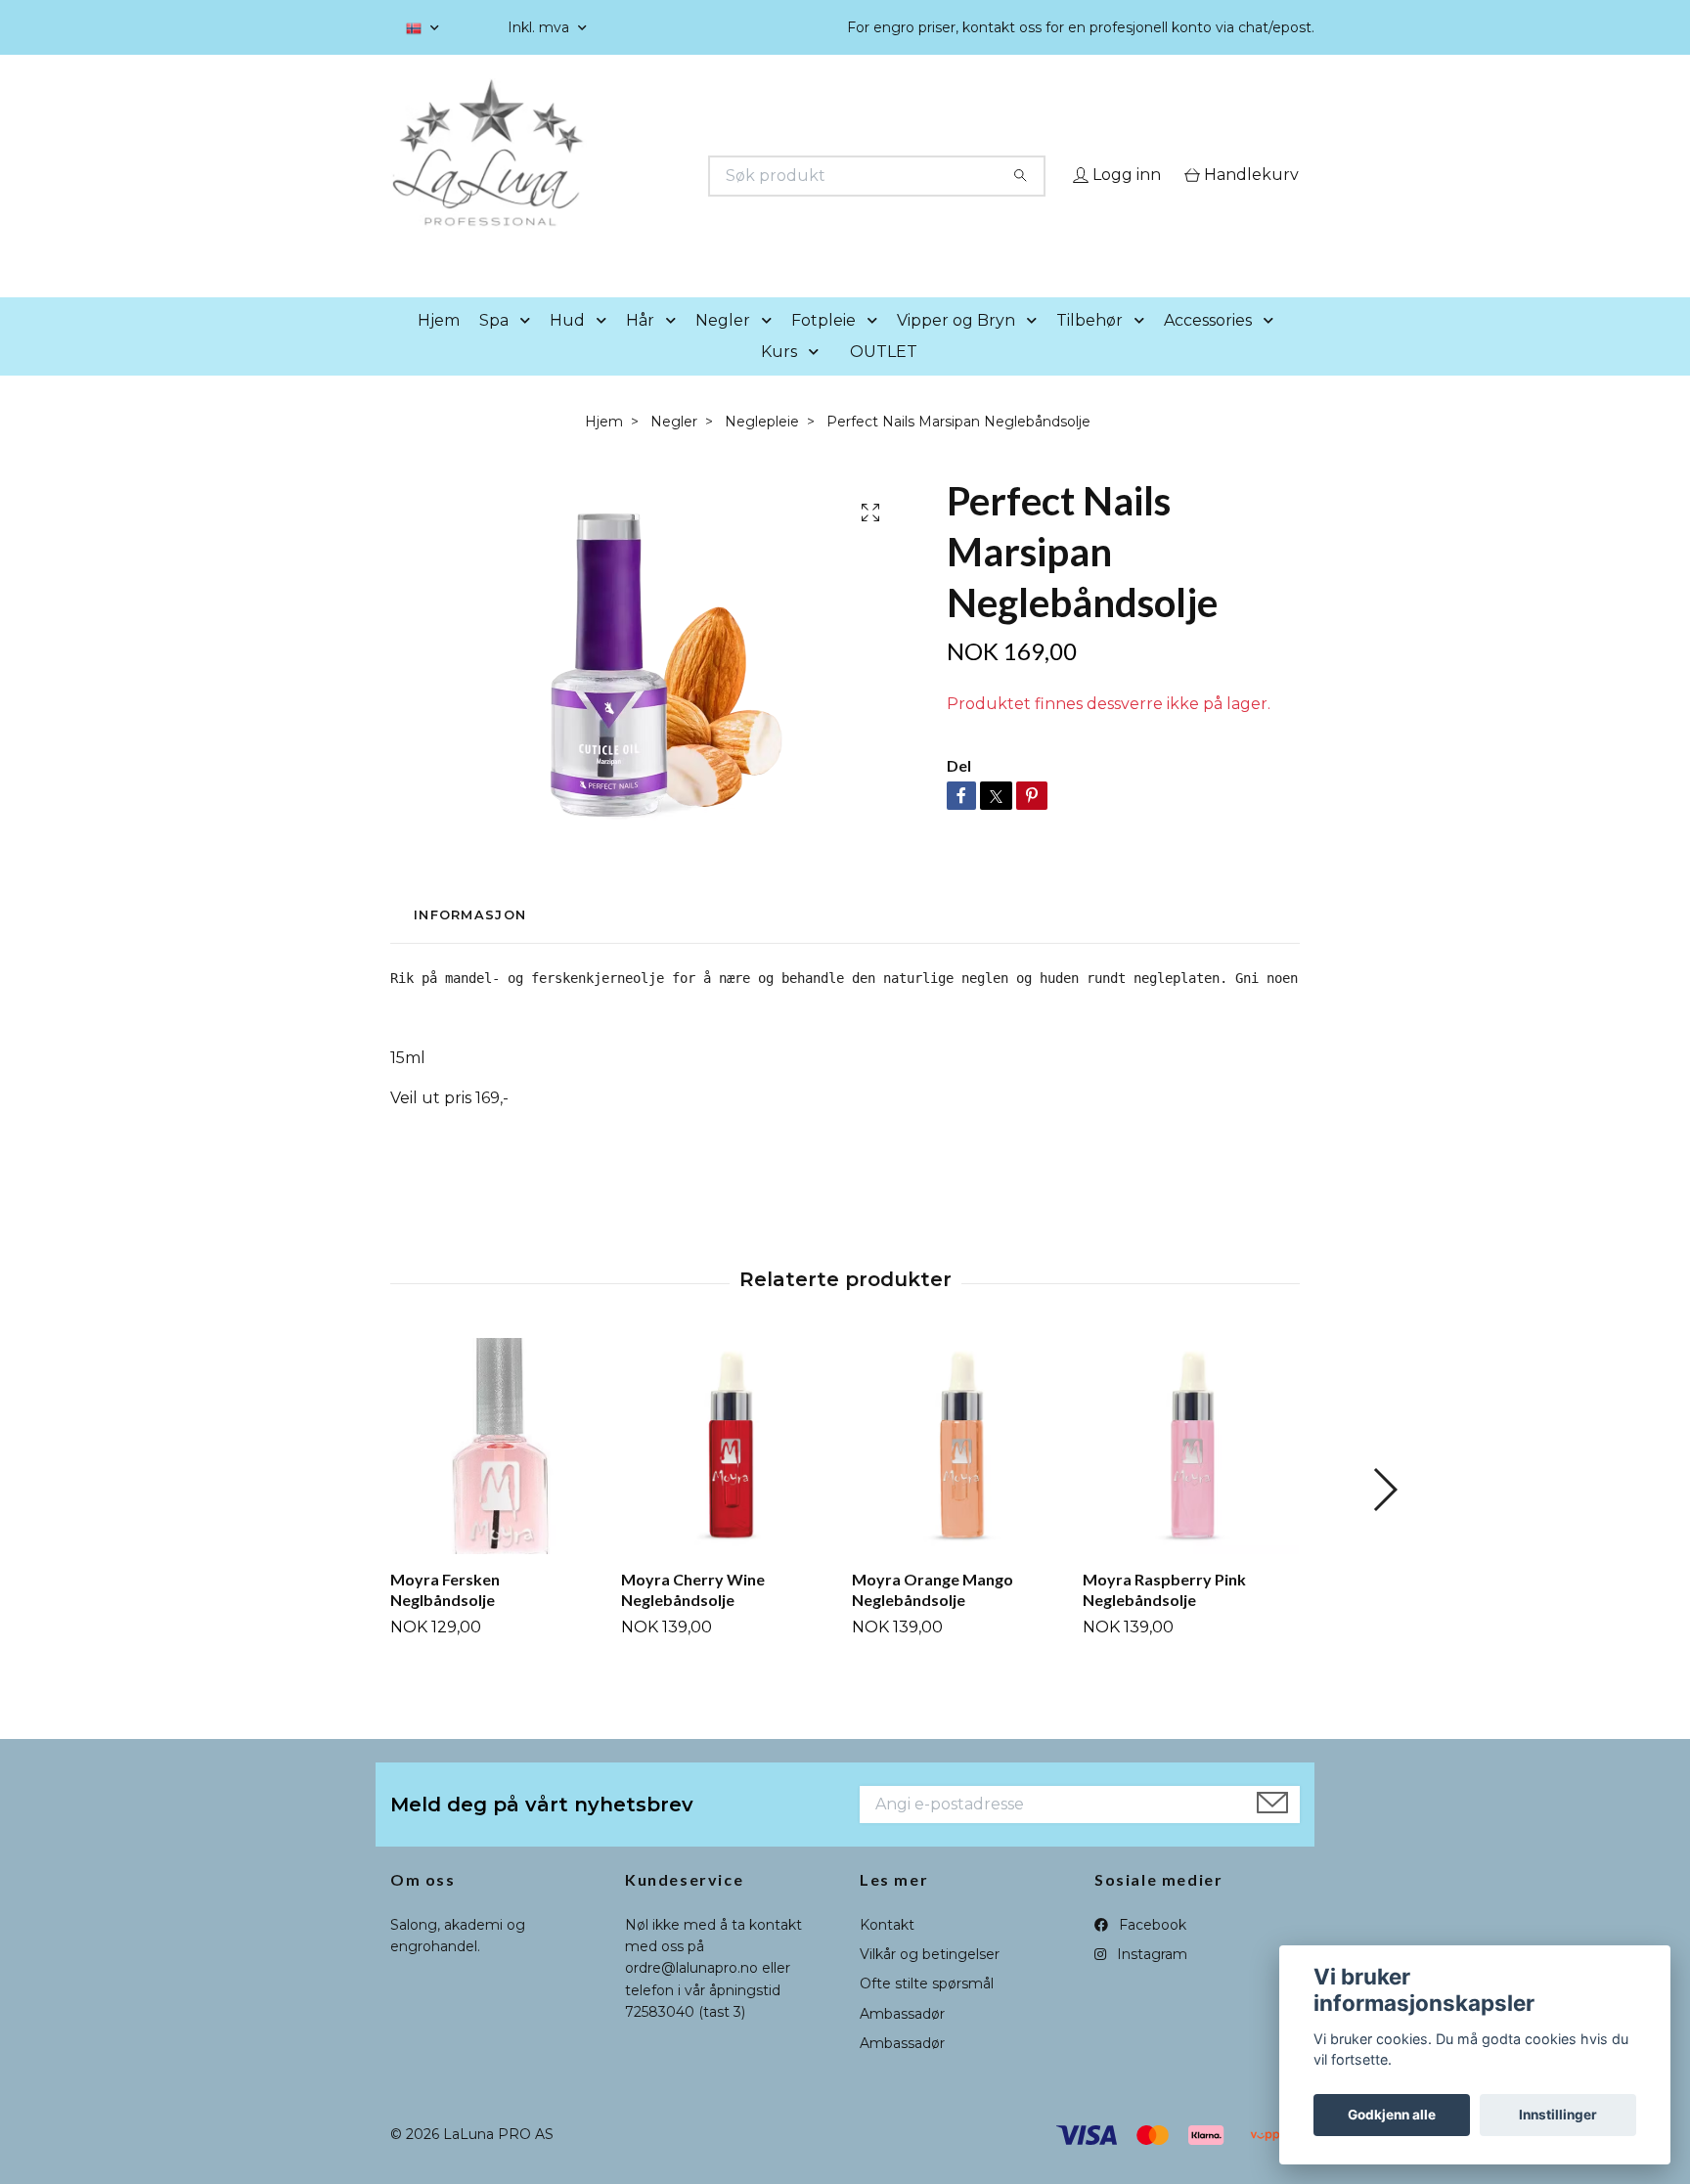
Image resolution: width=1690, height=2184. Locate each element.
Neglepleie (762, 449)
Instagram (1150, 1982)
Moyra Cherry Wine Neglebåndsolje (693, 1617)
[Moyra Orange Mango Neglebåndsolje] (960, 1473)
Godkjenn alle (1392, 2115)
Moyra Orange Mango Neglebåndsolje (933, 1617)
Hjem (439, 348)
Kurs (779, 379)
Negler (723, 348)
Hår (640, 348)
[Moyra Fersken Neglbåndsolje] (498, 1473)
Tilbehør (1090, 348)
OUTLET (884, 379)
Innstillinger (1558, 2115)
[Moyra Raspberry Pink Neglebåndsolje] (1191, 1473)
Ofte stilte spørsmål (927, 2012)
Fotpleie (823, 348)
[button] (529, 349)
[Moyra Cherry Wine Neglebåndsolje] (729, 1473)
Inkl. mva (540, 27)
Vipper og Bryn (956, 348)
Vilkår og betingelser (930, 1982)
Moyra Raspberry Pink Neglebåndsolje (1164, 1617)
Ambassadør (902, 2041)
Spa (494, 348)
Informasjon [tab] (470, 943)
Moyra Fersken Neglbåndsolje (445, 1617)
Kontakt (887, 1952)
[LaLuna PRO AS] (618, 176)
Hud (567, 348)
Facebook (1151, 1952)
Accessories (1208, 348)
